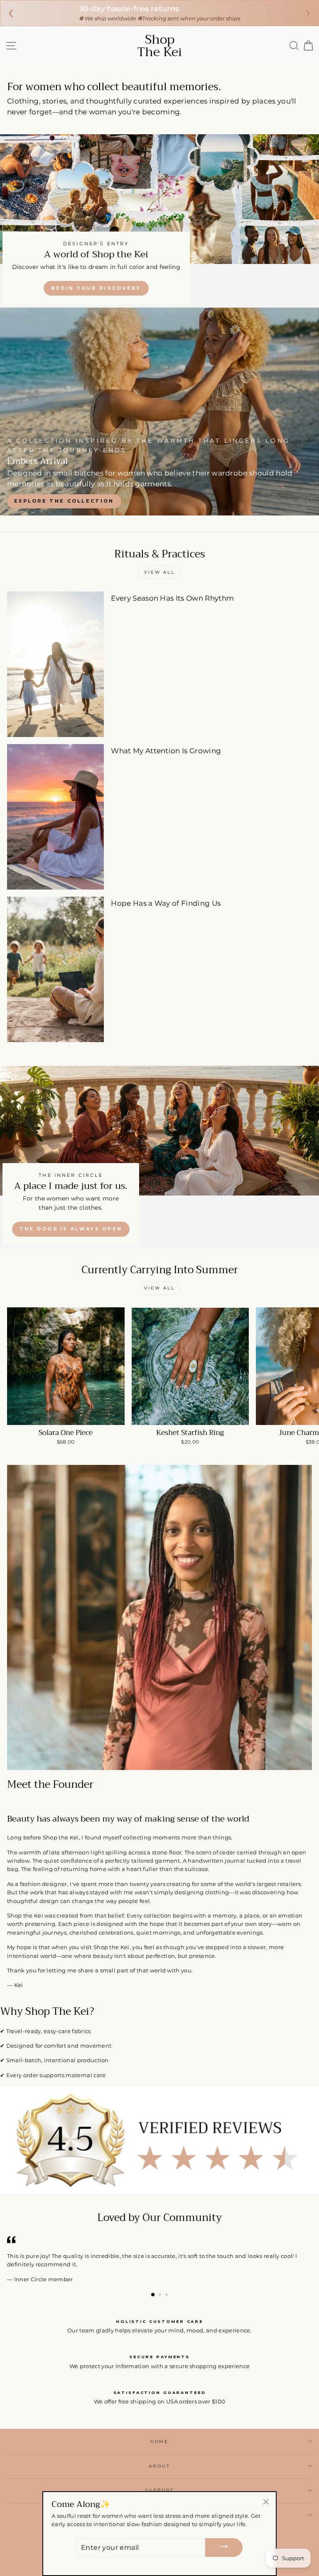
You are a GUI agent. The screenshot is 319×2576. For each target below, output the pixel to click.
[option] (159, 412)
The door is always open (71, 1229)
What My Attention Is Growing (166, 751)
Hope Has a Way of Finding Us (166, 903)
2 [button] (161, 2295)
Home (159, 2442)
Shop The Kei (159, 46)
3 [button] (167, 2295)
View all (159, 572)
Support (159, 2490)
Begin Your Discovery (96, 288)
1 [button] (153, 2295)
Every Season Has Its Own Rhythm (172, 598)
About (159, 2466)
